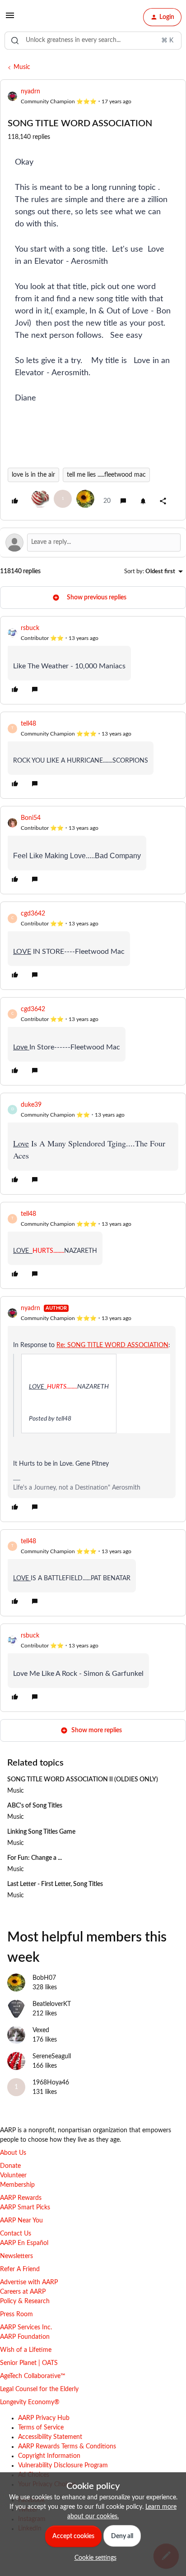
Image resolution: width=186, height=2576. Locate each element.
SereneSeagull (52, 2056)
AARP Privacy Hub (44, 2418)
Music (22, 67)
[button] (10, 19)
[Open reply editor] (93, 543)
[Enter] (15, 41)
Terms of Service (41, 2428)
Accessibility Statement (50, 2437)
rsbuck (30, 628)
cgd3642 (33, 914)
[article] (93, 660)
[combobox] (93, 41)
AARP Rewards (21, 2198)
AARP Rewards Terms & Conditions (67, 2447)
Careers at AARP (23, 2292)
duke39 (31, 1105)
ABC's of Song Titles (35, 1806)
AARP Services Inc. (26, 2328)
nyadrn (30, 92)
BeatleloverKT (52, 2004)
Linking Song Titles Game (41, 1832)
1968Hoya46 (51, 2083)
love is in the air (33, 475)
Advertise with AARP (29, 2282)
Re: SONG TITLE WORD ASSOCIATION (112, 1345)
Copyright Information (49, 2456)
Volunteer (13, 2176)
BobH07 (44, 1978)
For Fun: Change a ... (35, 1858)
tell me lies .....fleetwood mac (106, 475)
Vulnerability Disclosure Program (63, 2466)
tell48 (28, 724)
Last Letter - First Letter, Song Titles (55, 1884)
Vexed (41, 2030)
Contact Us (16, 2234)
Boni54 (31, 818)
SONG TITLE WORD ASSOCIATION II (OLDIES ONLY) (83, 1780)
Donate (10, 2166)
